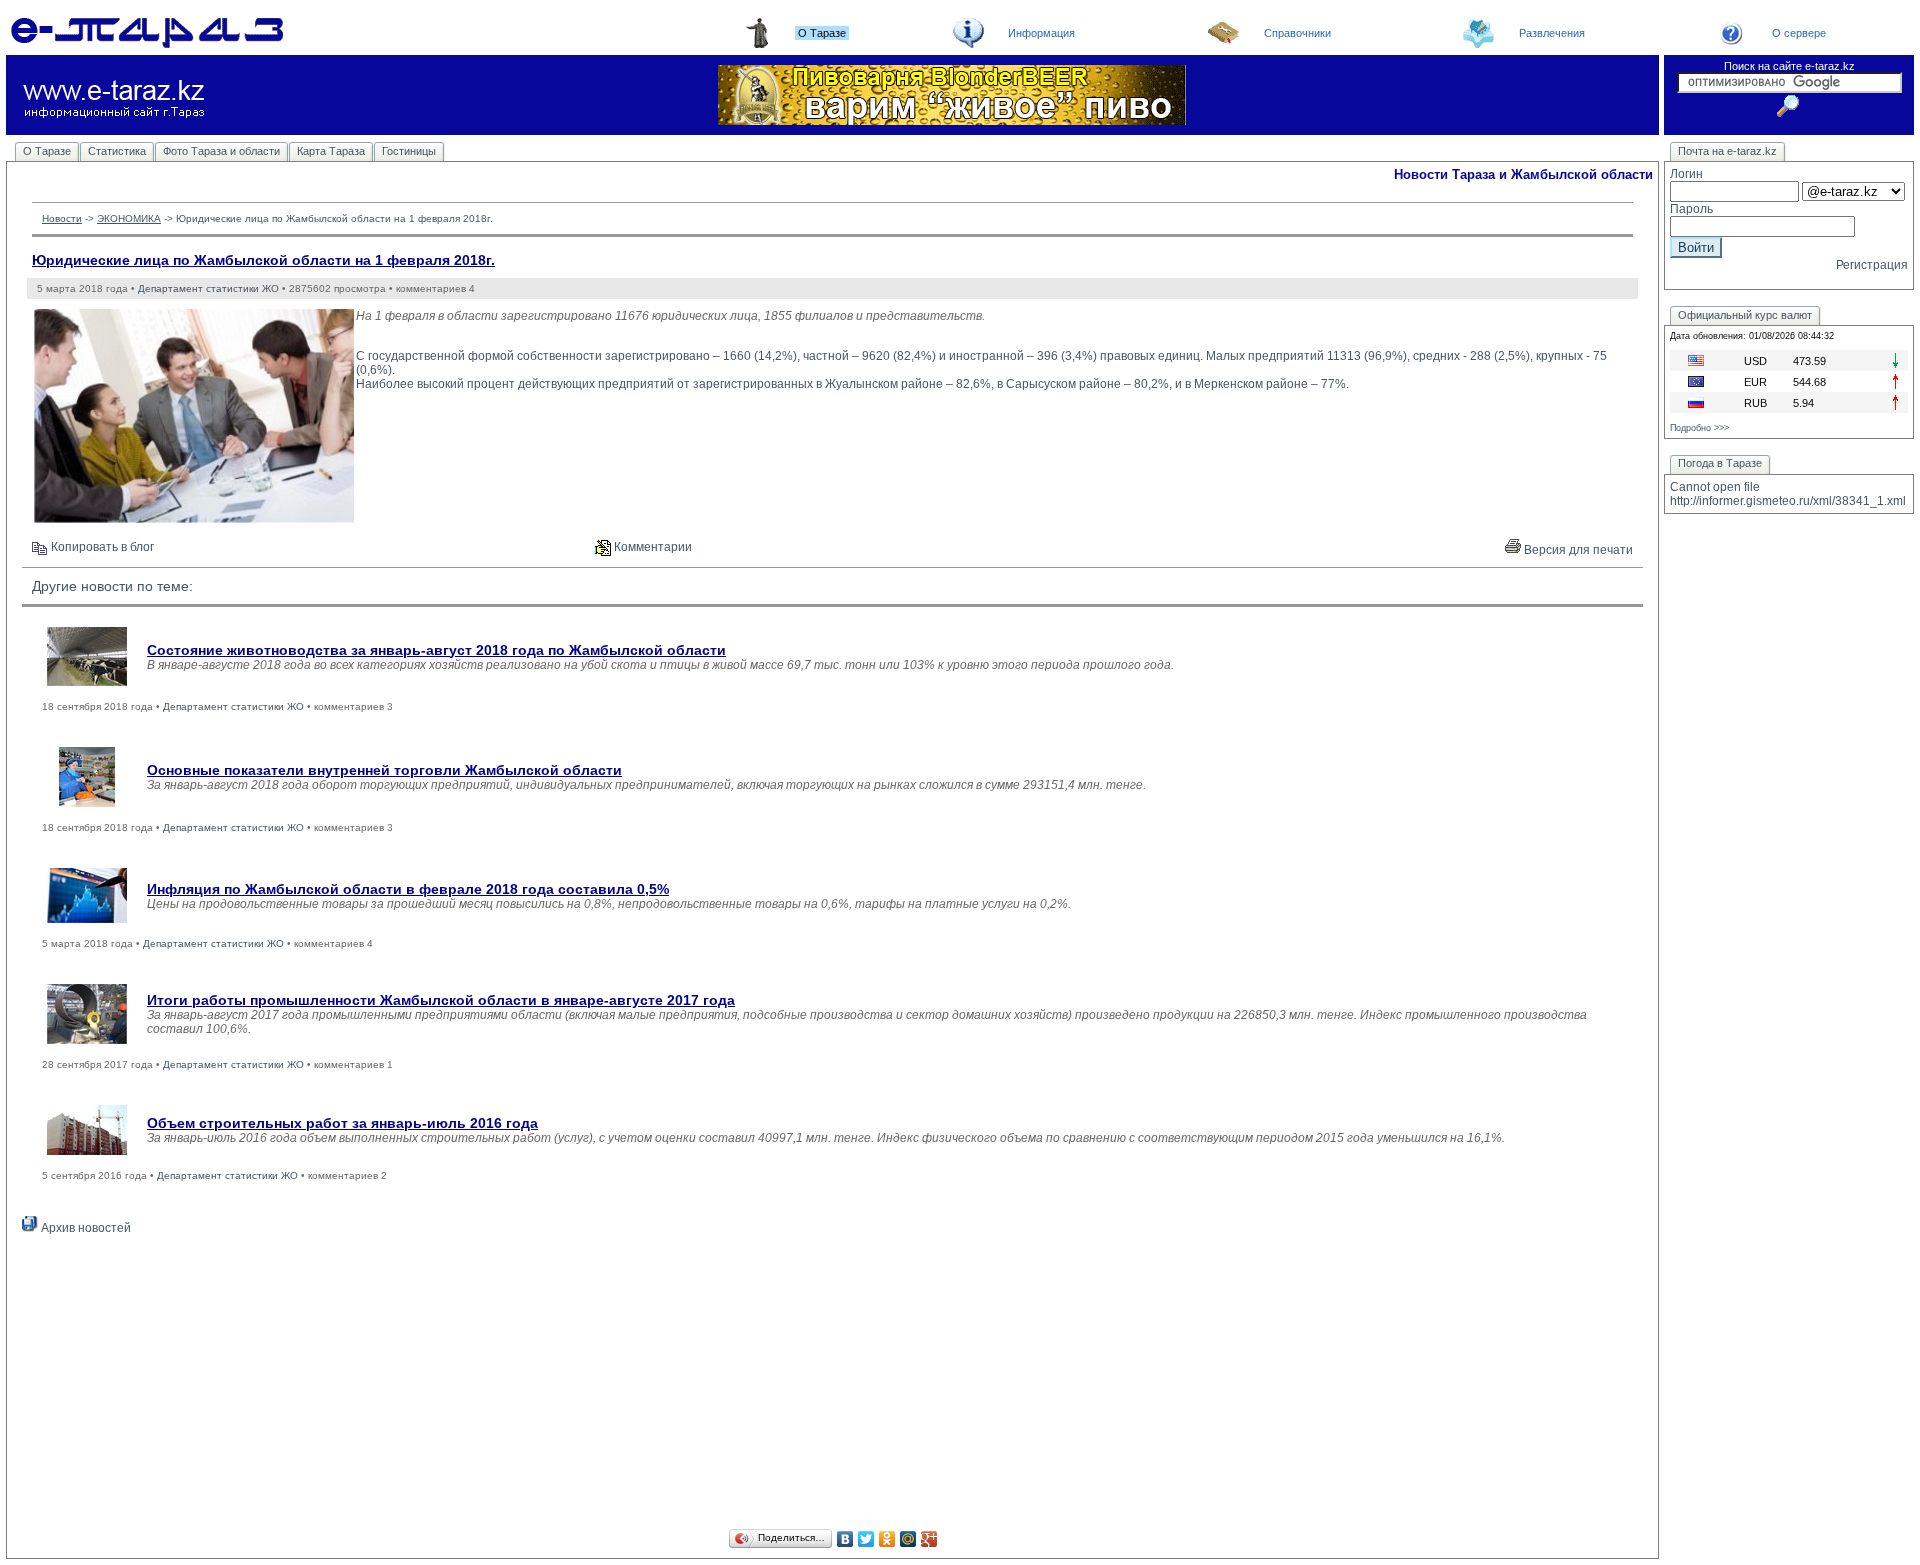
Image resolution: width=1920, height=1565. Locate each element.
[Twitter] (866, 1539)
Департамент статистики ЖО (208, 288)
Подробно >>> (1699, 428)
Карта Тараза (331, 151)
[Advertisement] (833, 1385)
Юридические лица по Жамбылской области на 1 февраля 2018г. (263, 260)
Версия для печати (1577, 550)
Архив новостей (84, 1228)
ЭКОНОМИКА (129, 218)
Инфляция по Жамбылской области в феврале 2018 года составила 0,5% (408, 889)
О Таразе (47, 151)
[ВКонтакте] (845, 1539)
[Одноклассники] (887, 1539)
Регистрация (1872, 265)
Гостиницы (409, 151)
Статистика (117, 151)
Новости (62, 218)
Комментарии (651, 547)
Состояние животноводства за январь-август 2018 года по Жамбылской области (436, 650)
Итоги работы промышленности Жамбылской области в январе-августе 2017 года (441, 1000)
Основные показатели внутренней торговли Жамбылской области (384, 770)
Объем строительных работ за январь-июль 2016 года (342, 1123)
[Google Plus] (929, 1539)
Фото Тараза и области (221, 151)
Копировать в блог (101, 547)
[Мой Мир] (908, 1539)
